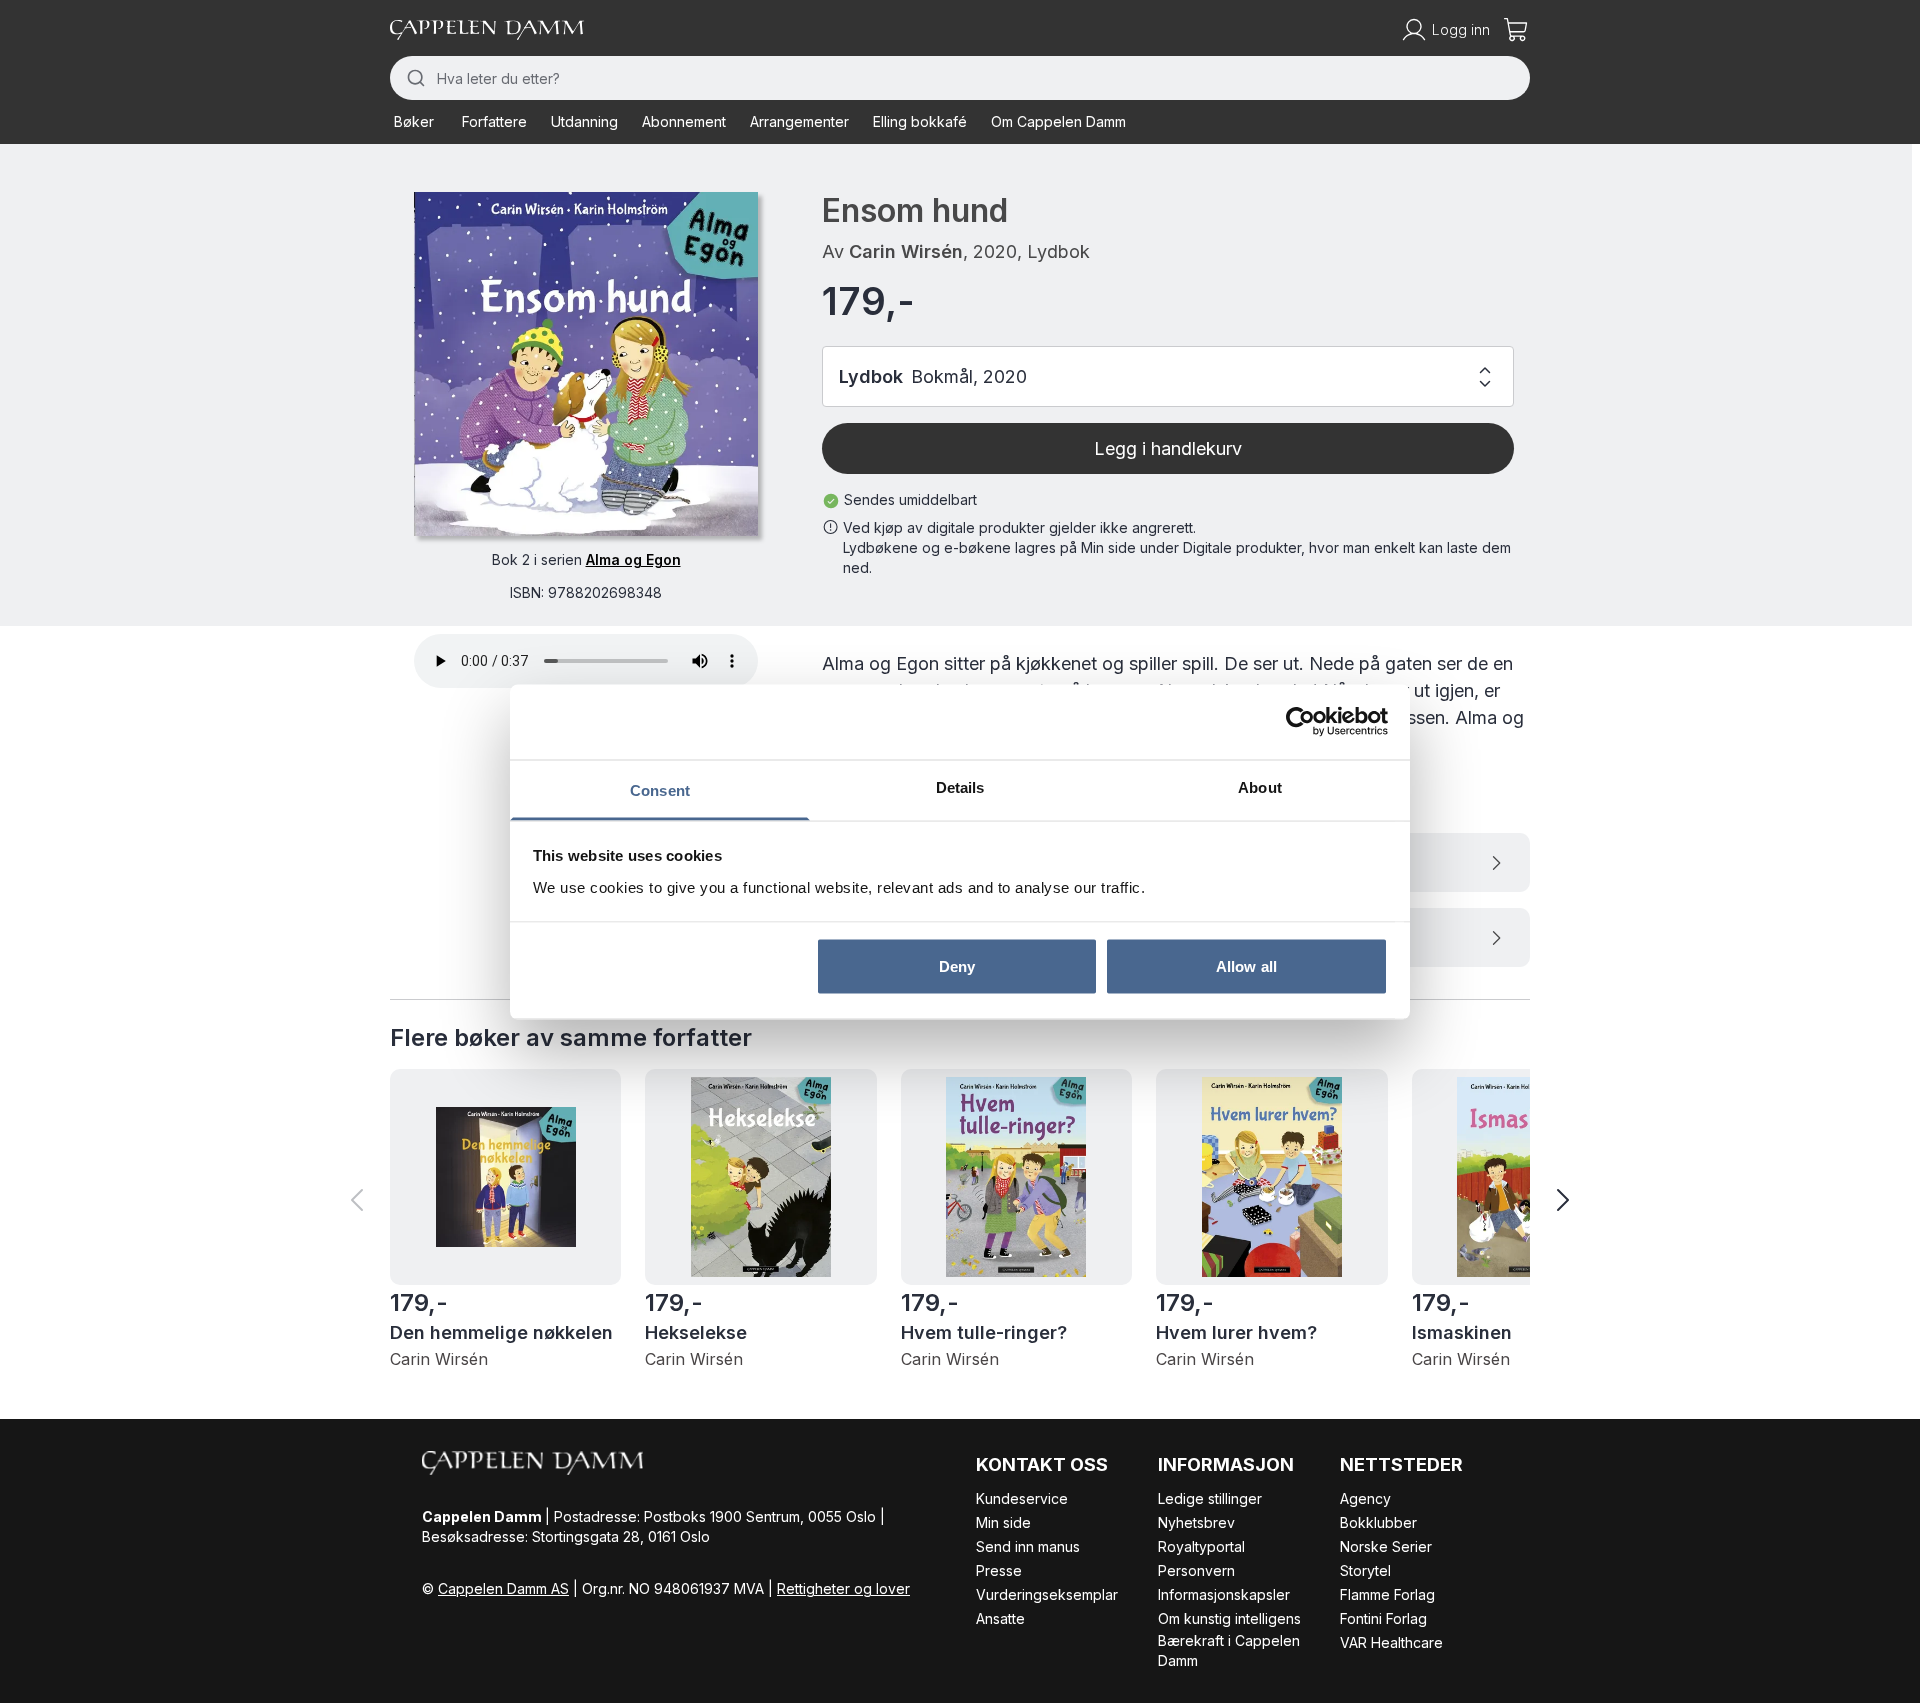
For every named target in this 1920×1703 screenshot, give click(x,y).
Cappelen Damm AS (503, 1588)
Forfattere (494, 121)
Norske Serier (1386, 1546)
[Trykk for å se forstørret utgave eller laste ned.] (586, 364)
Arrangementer (799, 121)
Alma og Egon (633, 559)
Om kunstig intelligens (1229, 1618)
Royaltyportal (1201, 1546)
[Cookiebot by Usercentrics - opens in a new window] (1300, 722)
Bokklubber (1378, 1522)
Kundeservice (1022, 1498)
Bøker (414, 121)
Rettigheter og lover (843, 1588)
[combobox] (960, 78)
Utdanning (584, 121)
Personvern (1196, 1570)
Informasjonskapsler (1224, 1594)
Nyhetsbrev (1196, 1522)
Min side (1003, 1522)
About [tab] (1260, 786)
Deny (957, 966)
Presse (999, 1570)
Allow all (1246, 966)
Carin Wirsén (906, 251)
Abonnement (684, 121)
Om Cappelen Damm (1058, 121)
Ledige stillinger (1210, 1498)
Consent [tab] (660, 789)
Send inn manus (1028, 1546)
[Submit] (413, 78)
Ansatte (1000, 1618)
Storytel (1365, 1570)
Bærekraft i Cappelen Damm (1229, 1650)
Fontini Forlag (1383, 1618)
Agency (1365, 1498)
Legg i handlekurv (1168, 448)
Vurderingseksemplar (1047, 1594)
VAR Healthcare (1391, 1642)
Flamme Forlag (1387, 1594)
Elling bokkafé (920, 121)
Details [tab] (960, 786)
